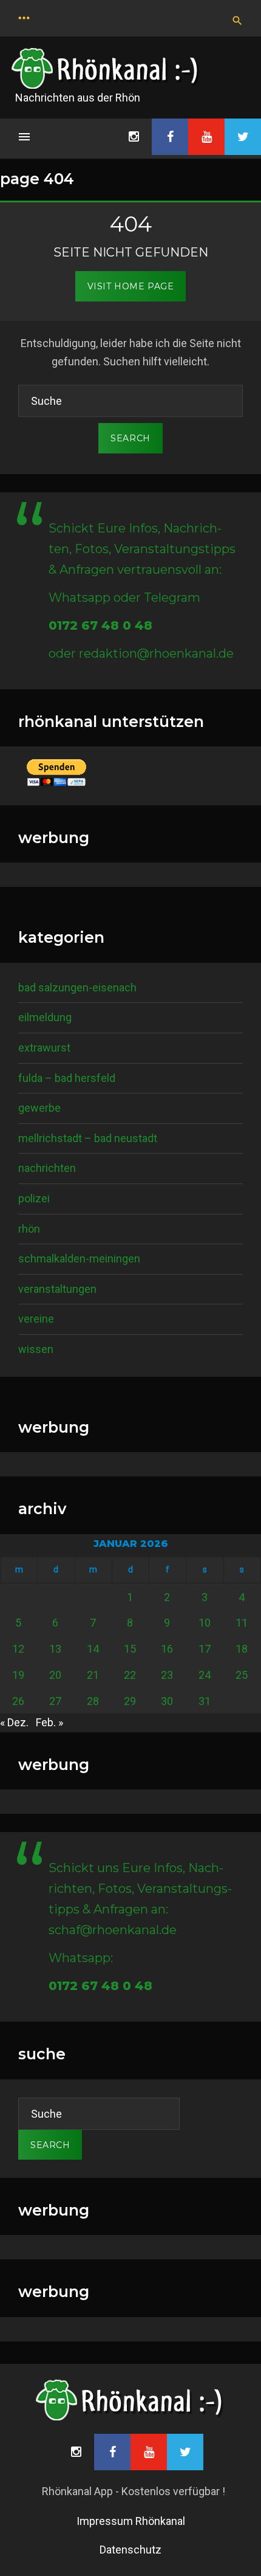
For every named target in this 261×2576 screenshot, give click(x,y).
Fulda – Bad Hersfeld (67, 1078)
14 (93, 1649)
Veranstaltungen (57, 1289)
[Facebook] (170, 137)
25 (242, 1675)
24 (205, 1675)
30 (167, 1701)
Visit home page (130, 286)
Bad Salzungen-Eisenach (77, 987)
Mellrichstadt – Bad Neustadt (88, 1138)
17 (205, 1649)
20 (55, 1675)
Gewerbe (39, 1108)
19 (18, 1675)
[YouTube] (206, 137)
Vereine (36, 1319)
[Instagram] (134, 137)
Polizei (34, 1198)
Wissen (36, 1349)
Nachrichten (47, 1168)
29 (130, 1701)
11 (242, 1623)
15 (130, 1649)
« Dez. (14, 1722)
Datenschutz (130, 2550)
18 (242, 1649)
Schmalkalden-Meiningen (79, 1259)
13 (55, 1649)
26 (18, 1701)
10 (205, 1623)
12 (18, 1649)
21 (93, 1675)
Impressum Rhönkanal (131, 2521)
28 (93, 1701)
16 (167, 1649)
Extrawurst (44, 1048)
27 (55, 1701)
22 (130, 1675)
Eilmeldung (45, 1017)
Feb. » (49, 1722)
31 (205, 1701)
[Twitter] (243, 137)
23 (167, 1675)
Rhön (29, 1229)
